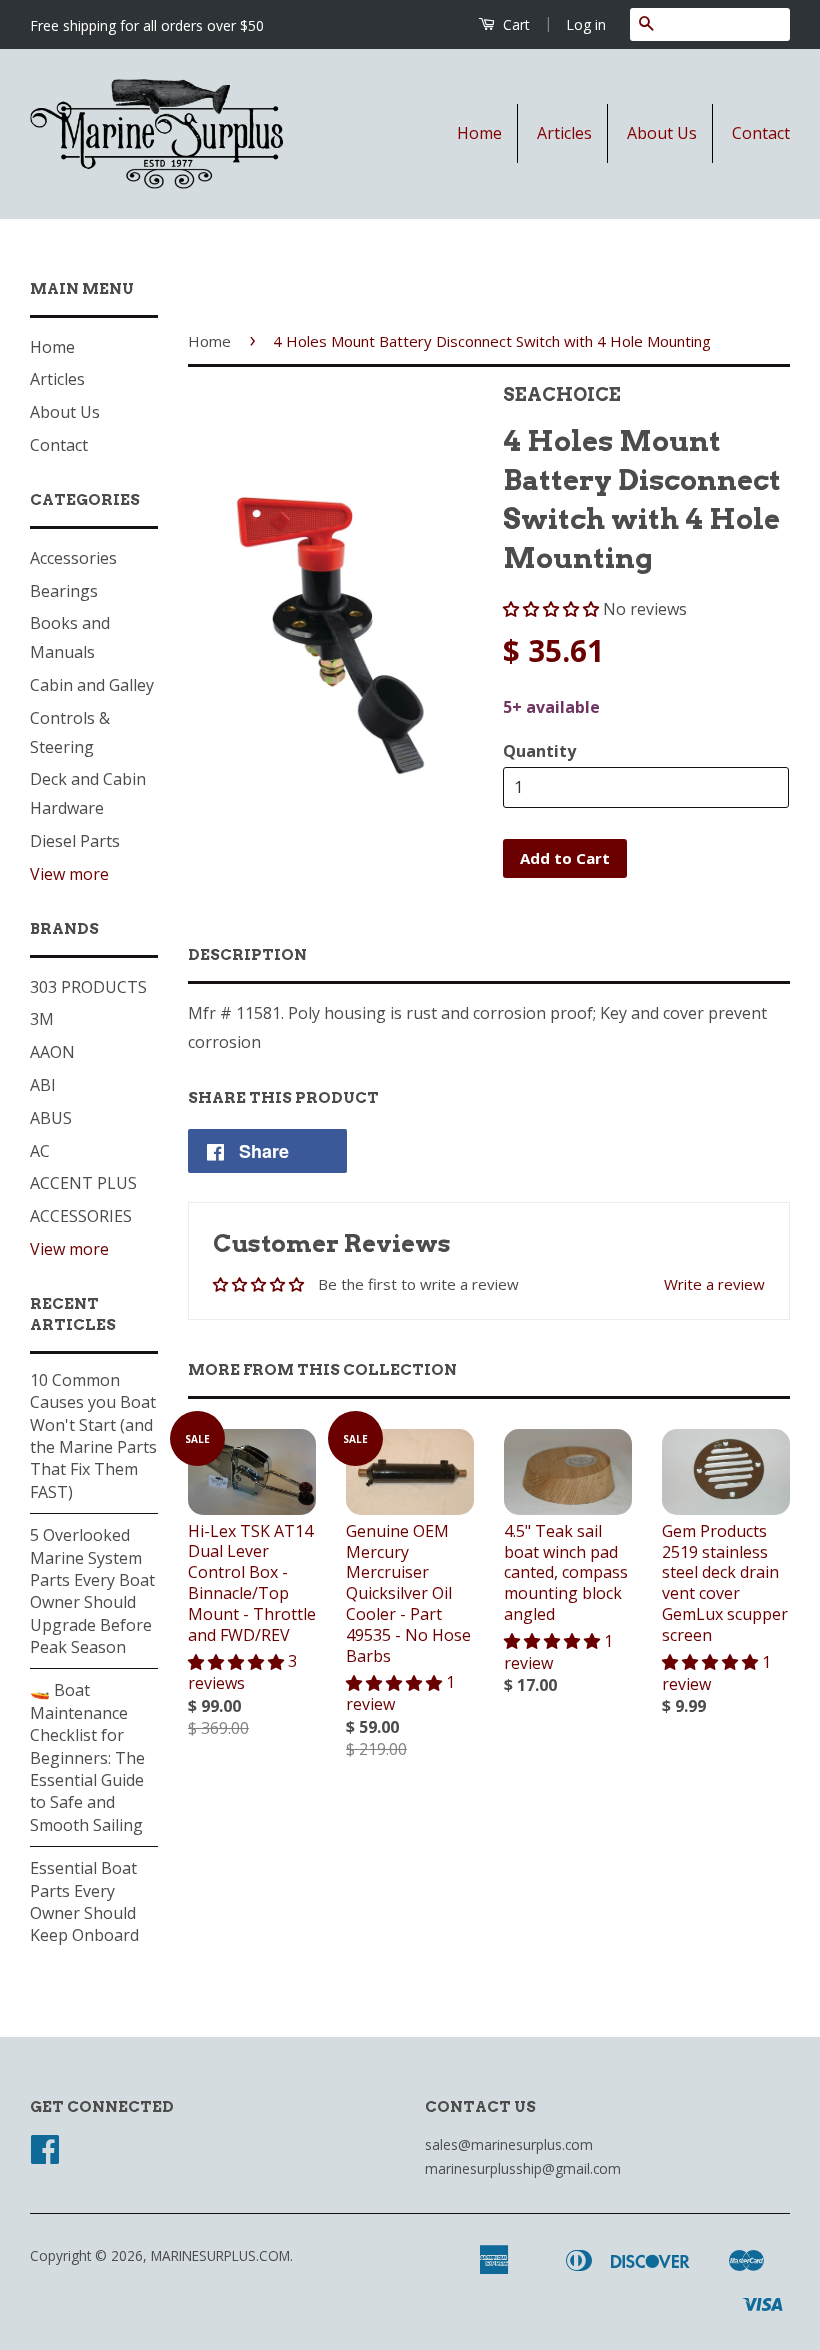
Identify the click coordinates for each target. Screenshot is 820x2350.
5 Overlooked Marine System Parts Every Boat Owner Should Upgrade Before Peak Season (92, 1591)
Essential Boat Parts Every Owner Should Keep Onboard (84, 1901)
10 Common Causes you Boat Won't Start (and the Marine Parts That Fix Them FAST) (93, 1436)
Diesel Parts (75, 841)
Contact (761, 133)
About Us (662, 133)
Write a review (714, 1284)
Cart (514, 24)
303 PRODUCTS (88, 987)
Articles (564, 133)
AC (40, 1151)
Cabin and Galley (92, 685)
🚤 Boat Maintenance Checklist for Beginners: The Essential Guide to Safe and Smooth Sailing (87, 1757)
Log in (586, 24)
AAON (52, 1052)
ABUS (51, 1118)
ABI (43, 1085)
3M (42, 1019)
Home (479, 133)
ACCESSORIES (81, 1216)
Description (247, 955)
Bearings (64, 591)
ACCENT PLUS (83, 1183)
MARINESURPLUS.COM (220, 2255)
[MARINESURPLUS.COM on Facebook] (45, 2155)
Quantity (539, 751)
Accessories (73, 558)
